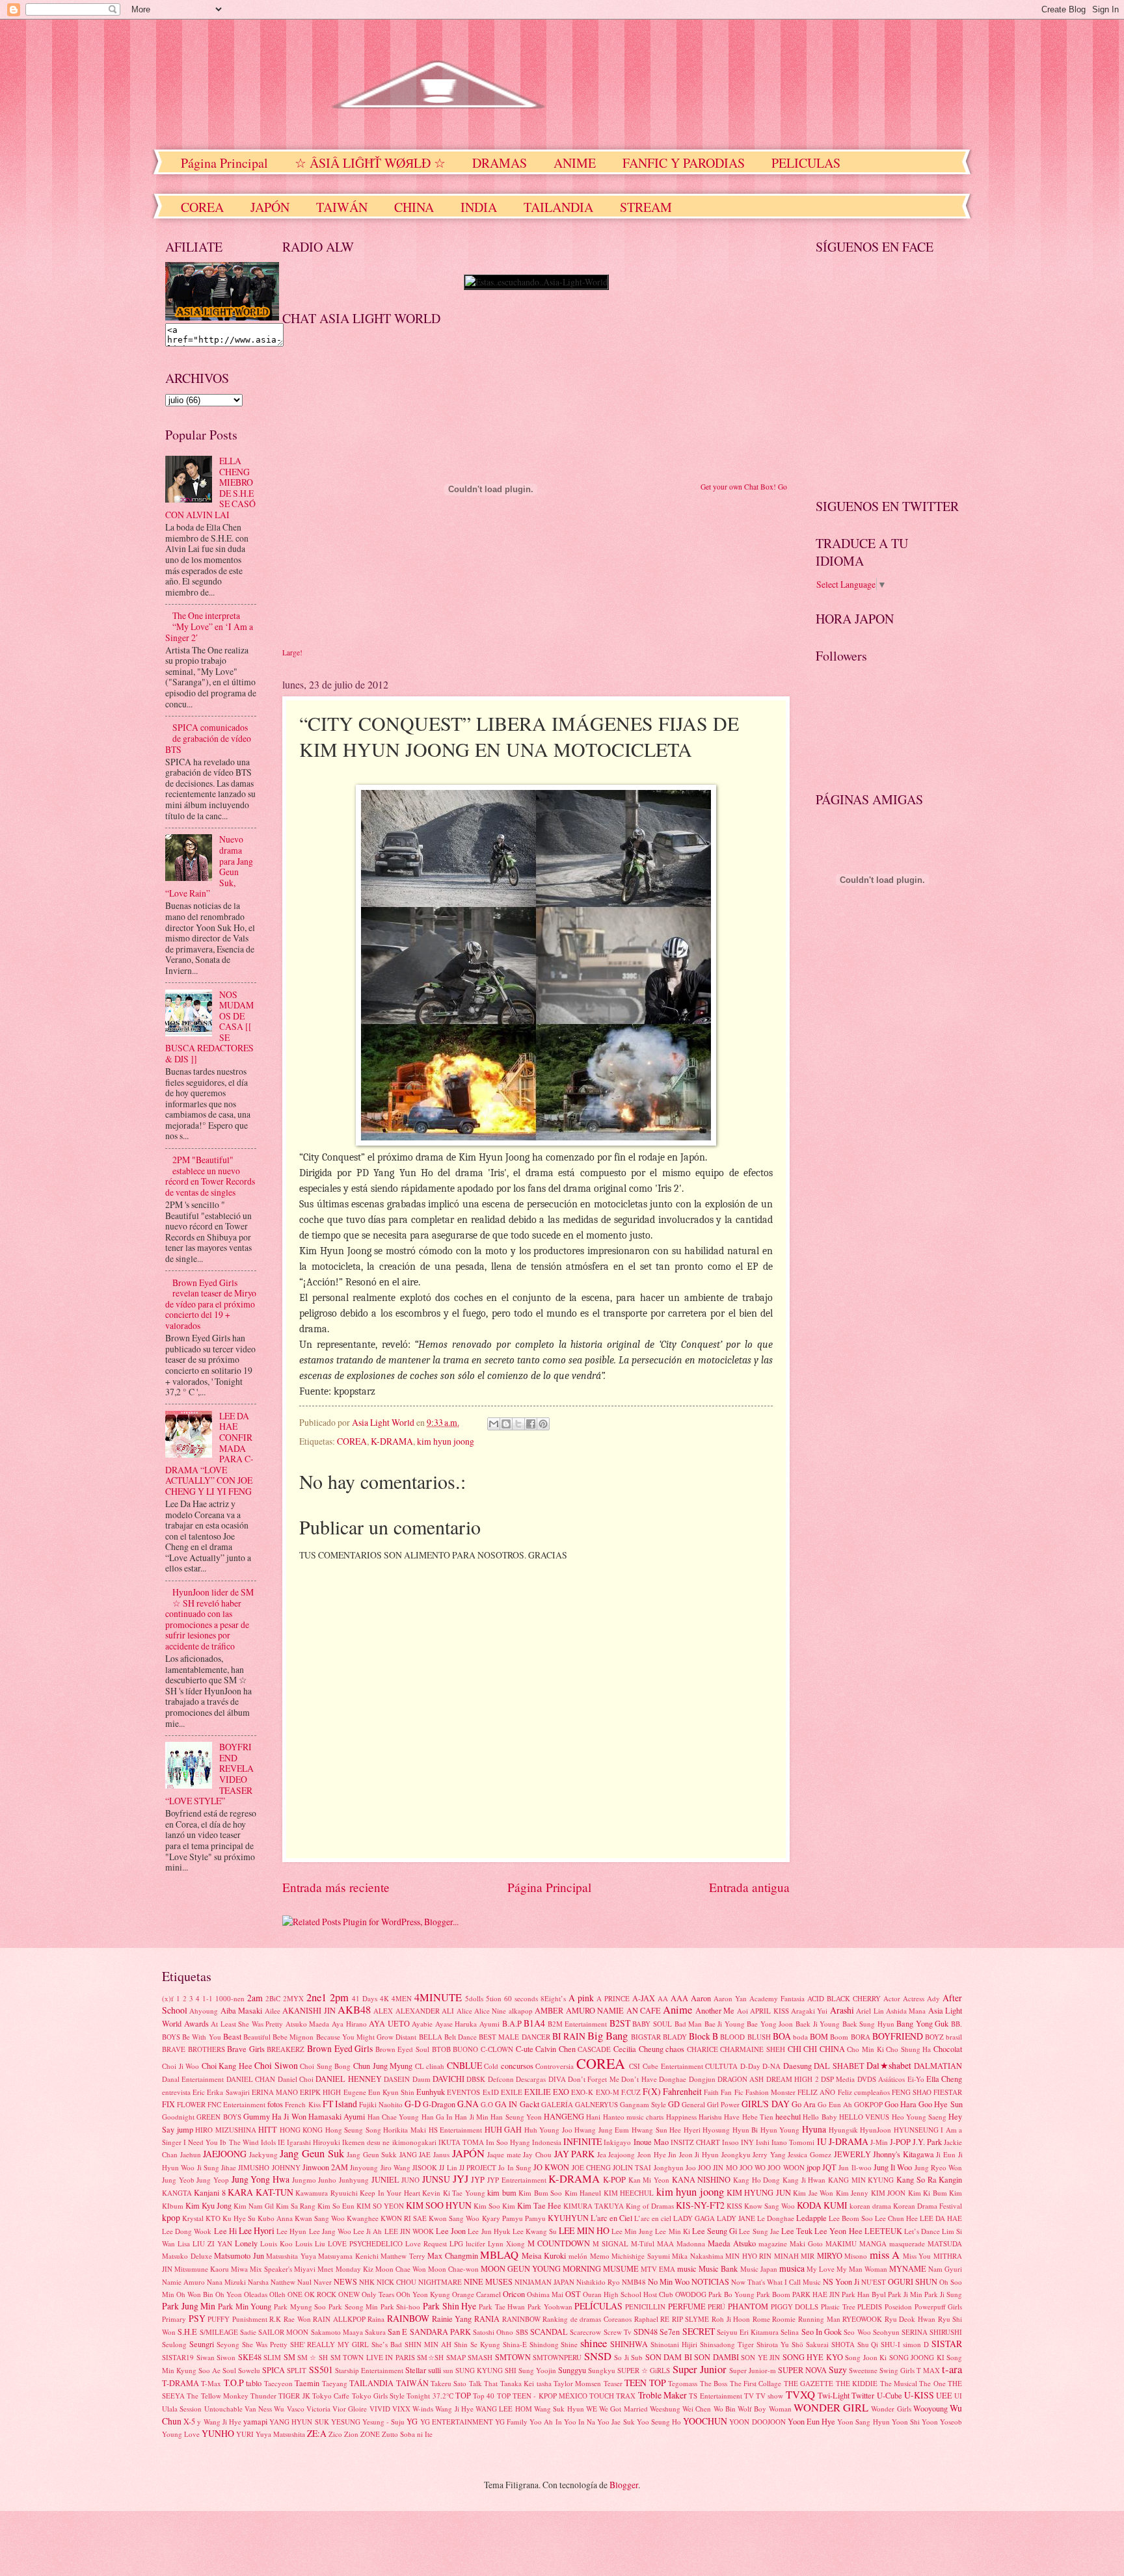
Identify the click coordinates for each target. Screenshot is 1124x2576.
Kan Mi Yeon (649, 2180)
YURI (245, 2434)
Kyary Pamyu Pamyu (514, 2218)
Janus (441, 2154)
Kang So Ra (916, 2179)
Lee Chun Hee (896, 2218)
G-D (413, 2104)
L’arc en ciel (653, 2218)
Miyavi (305, 2269)
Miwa (239, 2269)
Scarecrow (585, 2332)
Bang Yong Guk (922, 2023)
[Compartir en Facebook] (531, 1424)
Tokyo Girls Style (379, 2396)
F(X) (652, 2091)
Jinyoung (364, 2167)
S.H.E (187, 2332)
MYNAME (908, 2268)
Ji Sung (208, 2167)
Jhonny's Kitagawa (903, 2154)
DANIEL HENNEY (348, 2079)
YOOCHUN (705, 2421)
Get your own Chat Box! (738, 487)
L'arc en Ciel (611, 2218)
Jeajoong (622, 2154)
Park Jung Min (189, 2306)
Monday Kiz (355, 2269)
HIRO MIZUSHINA (226, 2130)
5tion (494, 1998)
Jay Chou (537, 2154)
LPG (456, 2243)
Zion (351, 2434)
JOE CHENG (591, 2167)
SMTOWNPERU (557, 2357)
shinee (594, 2343)
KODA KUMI (822, 2205)
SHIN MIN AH (428, 2344)
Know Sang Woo (769, 2206)
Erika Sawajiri (228, 2092)
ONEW (349, 2294)
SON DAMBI (716, 2357)
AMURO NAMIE (595, 2010)
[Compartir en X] (518, 1424)
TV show (769, 2396)
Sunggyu (572, 2370)
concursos (517, 2066)
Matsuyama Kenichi (348, 2256)
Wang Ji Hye (454, 2409)
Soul (229, 2370)
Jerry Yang (769, 2154)
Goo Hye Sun (940, 2104)
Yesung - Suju (383, 2422)
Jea (602, 2154)
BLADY (675, 2037)
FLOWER (191, 2104)
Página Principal (224, 163)
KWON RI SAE (404, 2218)
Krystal (193, 2218)
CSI (635, 2066)
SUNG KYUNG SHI (486, 2370)
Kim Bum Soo (540, 2193)
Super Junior (700, 2369)
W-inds (423, 2409)
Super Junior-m (753, 2370)
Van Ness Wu (265, 2409)
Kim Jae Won (813, 2193)
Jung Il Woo (893, 2167)
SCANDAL (549, 2332)
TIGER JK (294, 2396)
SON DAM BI (669, 2357)
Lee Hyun (291, 2231)
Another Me (715, 2010)
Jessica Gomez (810, 2154)
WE (592, 2409)
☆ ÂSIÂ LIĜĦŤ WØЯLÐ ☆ (370, 163)
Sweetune (863, 2370)
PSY (197, 2318)
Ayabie (422, 2024)
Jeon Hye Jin (657, 2154)
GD (674, 2104)
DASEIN (397, 2079)
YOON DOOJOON (757, 2422)
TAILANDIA (558, 207)
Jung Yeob (178, 2180)
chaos (675, 2049)
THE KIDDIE (857, 2383)
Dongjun (702, 2079)
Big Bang (608, 2036)
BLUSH (759, 2037)
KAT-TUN (274, 2192)
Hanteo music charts (634, 2117)
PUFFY (219, 2319)
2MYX (293, 1998)
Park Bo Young (731, 2294)
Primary (174, 2319)
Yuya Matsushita (280, 2434)
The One (932, 2383)
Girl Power (723, 2104)
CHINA (414, 207)
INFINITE (582, 2141)
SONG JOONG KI (917, 2357)
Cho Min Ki (865, 2049)
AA (663, 1998)
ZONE (370, 2434)
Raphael (646, 2319)
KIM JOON (888, 2193)
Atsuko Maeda (308, 2024)
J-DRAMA (849, 2141)
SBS (522, 2332)
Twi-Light (834, 2395)
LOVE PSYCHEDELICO (365, 2243)
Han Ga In (437, 2117)
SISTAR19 (178, 2357)
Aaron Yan (730, 1998)
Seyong (228, 2344)
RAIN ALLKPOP (339, 2319)
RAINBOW (408, 2318)
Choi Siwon (276, 2065)
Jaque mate (504, 2154)
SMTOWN (513, 2357)
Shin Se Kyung (477, 2344)
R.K (275, 2319)
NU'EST (874, 2282)
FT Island (340, 2104)
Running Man (819, 2319)
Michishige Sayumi (641, 2256)
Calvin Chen (555, 2049)
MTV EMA (658, 2269)
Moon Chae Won (401, 2269)
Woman (780, 2409)
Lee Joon (451, 2231)
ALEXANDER (418, 2011)
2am (255, 1998)
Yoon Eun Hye (811, 2421)
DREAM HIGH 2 (793, 2079)
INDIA (479, 207)
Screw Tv (618, 2332)
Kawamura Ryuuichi (326, 2193)
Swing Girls (897, 2370)
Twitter (863, 2395)
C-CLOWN (497, 2049)
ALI (448, 2011)
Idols (268, 2142)
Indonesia (547, 2142)
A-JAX (644, 1998)
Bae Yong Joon (770, 2024)
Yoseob (951, 2422)
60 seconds (521, 1998)
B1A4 (534, 2023)
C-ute (525, 2049)
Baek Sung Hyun (868, 2024)
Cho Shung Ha (908, 2049)
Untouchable (223, 2409)
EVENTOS (463, 2092)
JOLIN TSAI (632, 2167)
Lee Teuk (797, 2231)
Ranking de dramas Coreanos (587, 2319)
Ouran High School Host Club (628, 2294)
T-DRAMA (181, 2383)
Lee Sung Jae (759, 2231)
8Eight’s (553, 1998)
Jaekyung (263, 2154)
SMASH (480, 2357)
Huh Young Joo (548, 2130)
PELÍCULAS (598, 2306)
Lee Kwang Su (535, 2231)
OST (573, 2294)
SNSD (598, 2356)
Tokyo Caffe (331, 2396)
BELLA (431, 2037)
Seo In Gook (822, 2332)
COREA (202, 207)
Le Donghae (776, 2218)
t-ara (952, 2369)
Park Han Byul (864, 2294)
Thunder (263, 2396)
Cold (491, 2066)
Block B (703, 2036)
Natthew (283, 2282)
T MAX (928, 2370)
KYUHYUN (568, 2218)
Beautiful (257, 2037)
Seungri (202, 2344)
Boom (839, 2037)
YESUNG (346, 2422)
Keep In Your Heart (390, 2193)
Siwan (206, 2357)
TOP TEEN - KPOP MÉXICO (542, 2396)
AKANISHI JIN (309, 2010)
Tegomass (683, 2383)
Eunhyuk (431, 2092)
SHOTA (843, 2344)
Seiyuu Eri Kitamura (748, 2332)
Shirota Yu (773, 2344)
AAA (679, 1998)
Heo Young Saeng (919, 2117)
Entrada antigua (749, 1887)
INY (747, 2142)
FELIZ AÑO (816, 2092)
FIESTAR (948, 2092)
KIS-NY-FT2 (700, 2205)
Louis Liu (310, 2243)
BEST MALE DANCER (514, 2037)
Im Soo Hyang (508, 2142)
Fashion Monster (770, 2092)
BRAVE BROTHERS (194, 2049)
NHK (367, 2282)
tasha (544, 2383)
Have (732, 2117)
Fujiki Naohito (381, 2104)
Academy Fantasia (777, 1998)
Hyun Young (780, 2130)
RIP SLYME (691, 2319)
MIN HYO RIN (748, 2256)
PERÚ (716, 2307)
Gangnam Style (643, 2104)
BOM (819, 2036)
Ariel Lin (870, 2011)
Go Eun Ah (835, 2104)
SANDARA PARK (440, 2332)
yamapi (255, 2421)
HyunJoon (876, 2130)
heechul (788, 2116)
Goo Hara (901, 2104)
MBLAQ (499, 2255)
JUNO (410, 2180)
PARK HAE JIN (816, 2294)
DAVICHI (448, 2079)
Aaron (701, 1998)
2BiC (273, 1998)
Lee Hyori (257, 2230)
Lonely (246, 2243)
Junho (327, 2180)
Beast (232, 2036)
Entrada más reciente (336, 1887)
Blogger (624, 2485)
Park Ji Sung (943, 2294)
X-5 (189, 2421)
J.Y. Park (927, 2142)
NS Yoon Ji (841, 2281)
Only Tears (378, 2294)
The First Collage (756, 2383)
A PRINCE (613, 1998)
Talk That (483, 2383)
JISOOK (425, 2167)
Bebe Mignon (293, 2037)
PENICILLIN (645, 2307)
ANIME (575, 163)
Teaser (613, 2383)
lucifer (475, 2243)
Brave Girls (246, 2049)
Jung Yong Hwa (261, 2179)
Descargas (531, 2079)
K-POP (614, 2179)
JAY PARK (575, 2154)
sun (448, 2370)
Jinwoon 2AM (325, 2167)
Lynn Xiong (506, 2243)
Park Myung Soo (300, 2307)
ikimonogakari (414, 2142)
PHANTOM (748, 2306)
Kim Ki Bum (928, 2193)
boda (800, 2037)
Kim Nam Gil (254, 2206)
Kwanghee (363, 2218)
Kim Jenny (852, 2193)
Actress (914, 1998)
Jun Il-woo (855, 2167)
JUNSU (436, 2179)
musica (792, 2268)
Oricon (514, 2294)
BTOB (441, 2049)
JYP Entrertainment (517, 2180)
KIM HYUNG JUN (759, 2192)
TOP (463, 2395)
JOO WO (753, 2167)
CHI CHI (803, 2049)
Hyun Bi (745, 2130)
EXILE (512, 2092)
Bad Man (689, 2024)
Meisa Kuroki (544, 2255)
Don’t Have (639, 2079)
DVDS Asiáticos (881, 2079)
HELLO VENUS (864, 2117)
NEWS (345, 2281)
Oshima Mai (545, 2294)
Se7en (670, 2332)
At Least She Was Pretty (247, 2024)
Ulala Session (182, 2409)
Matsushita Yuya (291, 2256)
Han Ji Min (472, 2117)
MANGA (873, 2243)
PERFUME (687, 2306)
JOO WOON (786, 2167)
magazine (773, 2243)
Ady (933, 1998)
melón (578, 2256)
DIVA (557, 2079)
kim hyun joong (446, 1441)
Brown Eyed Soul (402, 2049)
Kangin (950, 2179)
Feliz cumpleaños (864, 2092)
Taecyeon (278, 2383)
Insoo (730, 2142)
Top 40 (484, 2396)
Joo (691, 2167)
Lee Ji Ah (368, 2231)
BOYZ (934, 2037)
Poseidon (898, 2307)
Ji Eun (946, 2154)
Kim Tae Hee (539, 2205)
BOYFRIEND (898, 2036)
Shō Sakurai (810, 2344)
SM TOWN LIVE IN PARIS (373, 2357)
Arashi (842, 2010)
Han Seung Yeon (516, 2117)
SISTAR (947, 2344)
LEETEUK (883, 2231)
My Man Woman (862, 2269)
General (693, 2104)
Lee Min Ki (672, 2231)
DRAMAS (500, 163)
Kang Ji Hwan (804, 2180)
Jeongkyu (736, 2154)
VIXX (401, 2409)
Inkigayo (617, 2142)
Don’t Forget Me (594, 2079)
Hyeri (692, 2130)
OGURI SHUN (913, 2281)
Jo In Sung (515, 2167)
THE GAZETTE (809, 2383)
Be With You (201, 2037)
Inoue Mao (651, 2142)
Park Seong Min (353, 2307)
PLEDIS (870, 2307)
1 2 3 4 (188, 1998)
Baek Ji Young (818, 2024)
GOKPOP (868, 2104)
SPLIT (297, 2370)
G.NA (468, 2104)
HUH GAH (503, 2129)
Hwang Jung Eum (602, 2130)
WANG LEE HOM (504, 2409)
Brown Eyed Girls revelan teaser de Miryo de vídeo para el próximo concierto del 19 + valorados (211, 1304)
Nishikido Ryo (598, 2282)
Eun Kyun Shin (391, 2092)
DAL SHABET (839, 2066)
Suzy (838, 2370)
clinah (435, 2066)
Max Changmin (453, 2255)
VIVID (380, 2409)
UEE (944, 2395)
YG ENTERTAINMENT (457, 2422)
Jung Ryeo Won (939, 2167)
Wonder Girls (891, 2409)
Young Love (181, 2434)
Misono (856, 2256)
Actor (892, 1998)
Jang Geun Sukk (372, 2154)
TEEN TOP (645, 2383)
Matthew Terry (403, 2256)
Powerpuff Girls (939, 2307)
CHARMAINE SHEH (753, 2049)
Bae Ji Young (725, 2024)
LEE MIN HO (584, 2230)
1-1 (207, 1998)
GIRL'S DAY (765, 2104)
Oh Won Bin (195, 2294)
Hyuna (814, 2129)
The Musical (899, 2383)
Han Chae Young (394, 2117)
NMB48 (634, 2282)
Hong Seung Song (353, 2130)
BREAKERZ (286, 2049)
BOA (782, 2036)
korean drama (870, 2206)
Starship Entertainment (369, 2370)
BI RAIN (569, 2036)
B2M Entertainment (578, 2024)
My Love (821, 2269)
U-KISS (919, 2395)
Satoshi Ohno (493, 2332)
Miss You (917, 2256)
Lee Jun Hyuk (489, 2231)
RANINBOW (521, 2319)
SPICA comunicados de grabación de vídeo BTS (208, 738)
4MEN (402, 1998)
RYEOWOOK (862, 2319)
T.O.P (234, 2383)
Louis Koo (276, 2243)
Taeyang (335, 2383)
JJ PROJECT (478, 2167)
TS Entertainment (715, 2396)
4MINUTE (438, 1997)
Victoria (318, 2409)
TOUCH (602, 2396)
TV (749, 2396)
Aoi (743, 2011)
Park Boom (773, 2294)
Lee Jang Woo (330, 2231)
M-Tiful (643, 2243)
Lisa (184, 2243)
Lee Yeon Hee (838, 2231)
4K (384, 1998)
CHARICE (702, 2049)
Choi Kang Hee (227, 2066)
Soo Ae (209, 2370)
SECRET (699, 2331)
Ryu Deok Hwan (910, 2319)
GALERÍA (557, 2104)
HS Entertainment (456, 2130)
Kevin (431, 2193)
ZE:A (317, 2433)
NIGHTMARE (440, 2282)
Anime (677, 2010)
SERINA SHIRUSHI (932, 2332)
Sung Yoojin (537, 2370)
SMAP (456, 2357)
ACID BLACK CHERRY (844, 1998)
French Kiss (302, 2104)
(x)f (168, 1998)
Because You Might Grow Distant (367, 2037)
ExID (491, 2092)
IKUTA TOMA (461, 2142)
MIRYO (830, 2255)
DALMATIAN (938, 2066)
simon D (916, 2344)
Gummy (257, 2116)
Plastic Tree (838, 2307)
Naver (323, 2282)
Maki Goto (806, 2243)
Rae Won (297, 2319)
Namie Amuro (183, 2282)
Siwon (226, 2357)
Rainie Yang (452, 2319)
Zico (335, 2434)
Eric (199, 2092)
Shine (569, 2344)
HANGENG (564, 2116)
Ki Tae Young (464, 2193)
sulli (435, 2370)
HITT (268, 2129)
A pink (581, 1998)
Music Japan (759, 2269)
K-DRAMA (392, 1441)
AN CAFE (644, 2010)
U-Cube (890, 2395)
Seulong (174, 2344)
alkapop (521, 2011)
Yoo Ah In (545, 2422)
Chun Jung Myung (383, 2066)
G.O (487, 2104)
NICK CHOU (396, 2282)
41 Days (365, 1998)
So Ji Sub (628, 2357)
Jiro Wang (395, 2167)
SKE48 (250, 2357)
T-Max (211, 2383)
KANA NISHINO (702, 2179)
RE (665, 2319)
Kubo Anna (275, 2218)
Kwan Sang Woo (320, 2218)
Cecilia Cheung (638, 2049)
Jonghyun (669, 2167)
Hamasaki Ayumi (337, 2116)
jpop (813, 2167)
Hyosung (716, 2130)
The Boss (714, 2383)
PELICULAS (806, 163)
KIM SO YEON (380, 2206)
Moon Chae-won (453, 2269)
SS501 (321, 2370)
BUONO (465, 2049)
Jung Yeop (213, 2180)
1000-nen (230, 1998)
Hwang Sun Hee (656, 2130)
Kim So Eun (336, 2206)
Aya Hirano (349, 2024)
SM (289, 2357)
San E (397, 2332)
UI (958, 2396)
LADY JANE (736, 2218)
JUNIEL (385, 2179)
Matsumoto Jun (239, 2255)
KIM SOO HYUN (439, 2205)
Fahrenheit (682, 2091)
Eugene (355, 2092)
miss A (885, 2255)
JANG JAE (415, 2154)
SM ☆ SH (313, 2357)
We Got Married (623, 2409)
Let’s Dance (922, 2231)
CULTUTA (721, 2066)
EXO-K (582, 2092)
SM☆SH (430, 2357)
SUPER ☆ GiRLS (644, 2370)
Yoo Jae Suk (616, 2422)
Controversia (555, 2066)
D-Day (750, 2066)
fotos (275, 2104)
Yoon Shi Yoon (915, 2422)
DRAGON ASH (741, 2079)
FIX (168, 2104)
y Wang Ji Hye (219, 2422)
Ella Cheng (944, 2079)
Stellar (416, 2370)
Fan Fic (732, 2092)
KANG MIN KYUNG (861, 2180)
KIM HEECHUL (629, 2193)
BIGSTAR (646, 2037)
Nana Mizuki (226, 2282)
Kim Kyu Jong (208, 2205)
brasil (954, 2037)
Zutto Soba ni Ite (407, 2434)
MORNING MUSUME (601, 2268)
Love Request (426, 2243)
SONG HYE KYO (813, 2357)
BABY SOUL (652, 2024)
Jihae (229, 2167)
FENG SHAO (912, 2092)
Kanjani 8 (209, 2192)
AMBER (549, 2010)
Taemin (307, 2383)
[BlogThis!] (506, 1424)
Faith (711, 2092)
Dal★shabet (889, 2065)
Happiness (681, 2117)
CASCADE (594, 2049)
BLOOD (732, 2037)
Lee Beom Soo (851, 2218)
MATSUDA (945, 2243)
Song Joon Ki (866, 2357)
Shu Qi (868, 2344)
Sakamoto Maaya (337, 2332)
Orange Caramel (476, 2294)
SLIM (272, 2357)
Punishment (250, 2319)
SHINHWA (629, 2344)
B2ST (620, 2023)
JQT (829, 2167)
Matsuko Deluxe (187, 2256)
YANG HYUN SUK (299, 2422)
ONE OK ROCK (312, 2294)
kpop (171, 2217)
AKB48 (354, 2010)
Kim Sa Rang (296, 2206)
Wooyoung (930, 2408)
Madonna (691, 2243)
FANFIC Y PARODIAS (684, 163)
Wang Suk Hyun (559, 2409)
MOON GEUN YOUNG (521, 2268)
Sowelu (249, 2370)
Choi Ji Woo (181, 2066)
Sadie (248, 2332)
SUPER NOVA (802, 2370)
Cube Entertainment (673, 2066)
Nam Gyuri (945, 2269)
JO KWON (551, 2167)
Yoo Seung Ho (659, 2422)
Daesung (797, 2066)
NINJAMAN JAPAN (544, 2282)
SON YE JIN (760, 2357)
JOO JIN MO (718, 2167)
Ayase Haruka (456, 2024)
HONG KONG (301, 2130)
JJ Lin (448, 2167)
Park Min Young (245, 2306)
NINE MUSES (488, 2281)
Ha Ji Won (289, 2116)
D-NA (771, 2066)
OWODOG (691, 2294)
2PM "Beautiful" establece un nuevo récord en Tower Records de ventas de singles (210, 1176)
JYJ (461, 2179)
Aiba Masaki (241, 2010)
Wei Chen (697, 2409)
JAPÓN (270, 207)
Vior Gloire (350, 2409)
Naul (304, 2282)
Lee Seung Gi (715, 2231)
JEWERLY (852, 2154)
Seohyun (886, 2332)
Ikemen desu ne (366, 2142)
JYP (478, 2179)
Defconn (501, 2079)
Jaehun (191, 2154)
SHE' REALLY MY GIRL (330, 2344)
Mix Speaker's (271, 2269)
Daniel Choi (296, 2079)
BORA (861, 2037)
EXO (561, 2092)
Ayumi (489, 2024)
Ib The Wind (239, 2142)
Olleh (277, 2294)
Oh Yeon (229, 2294)
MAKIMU (841, 2243)
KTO (213, 2218)
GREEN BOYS (219, 2117)
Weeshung (665, 2409)
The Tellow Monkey (218, 2396)
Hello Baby (820, 2117)
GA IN (506, 2104)
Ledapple (811, 2218)
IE (281, 2142)
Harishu (710, 2117)
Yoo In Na (580, 2422)
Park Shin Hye (449, 2306)
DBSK (476, 2079)
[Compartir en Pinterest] (543, 1424)
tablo (254, 2383)
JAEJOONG (225, 2154)
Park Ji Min (905, 2294)
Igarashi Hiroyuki (314, 2142)
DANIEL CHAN (251, 2079)
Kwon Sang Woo (454, 2218)
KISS (734, 2206)
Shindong (544, 2344)
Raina (376, 2319)
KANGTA (177, 2193)
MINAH (786, 2256)
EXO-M (608, 2092)
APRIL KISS (769, 2011)
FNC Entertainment (236, 2104)
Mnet (325, 2269)
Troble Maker (662, 2395)
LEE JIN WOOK (409, 2231)
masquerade (907, 2243)
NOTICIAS (710, 2281)
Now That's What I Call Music (776, 2282)
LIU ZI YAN (212, 2243)
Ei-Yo (916, 2079)
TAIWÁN (342, 207)
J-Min (879, 2142)
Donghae (673, 2079)
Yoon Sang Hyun (863, 2422)
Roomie (784, 2319)
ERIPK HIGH (320, 2092)
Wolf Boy (752, 2409)
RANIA (487, 2319)
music (687, 2268)
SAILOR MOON (283, 2332)
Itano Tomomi (793, 2142)
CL (420, 2066)
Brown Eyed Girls (340, 2048)
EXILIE (538, 2092)
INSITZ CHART (695, 2142)
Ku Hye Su (239, 2218)
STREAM (646, 207)
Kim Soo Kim (494, 2206)
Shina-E (515, 2344)
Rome (761, 2319)
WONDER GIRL (831, 2408)
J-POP (900, 2142)
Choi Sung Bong (325, 2066)
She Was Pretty (265, 2344)
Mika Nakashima (698, 2256)
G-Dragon (439, 2104)
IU (822, 2141)
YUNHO (218, 2433)
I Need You (201, 2142)
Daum (421, 2079)
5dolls (474, 1998)
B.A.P (512, 2023)
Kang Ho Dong (756, 2180)
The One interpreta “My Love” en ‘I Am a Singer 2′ (209, 626)
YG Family (511, 2422)
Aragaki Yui (809, 2011)
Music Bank (718, 2268)
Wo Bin (725, 2409)
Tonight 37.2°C (430, 2396)
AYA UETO (389, 2023)
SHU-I (890, 2344)
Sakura (375, 2332)
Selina (790, 2332)
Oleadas (256, 2294)
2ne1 (316, 1997)
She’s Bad (387, 2344)
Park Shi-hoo (401, 2307)
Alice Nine (490, 2011)
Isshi (763, 2142)
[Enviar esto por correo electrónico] (494, 1424)
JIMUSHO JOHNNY (269, 2167)
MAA (665, 2243)
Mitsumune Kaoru (202, 2269)
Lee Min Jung (632, 2231)
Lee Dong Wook (187, 2231)
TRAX (626, 2396)
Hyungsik (843, 2130)
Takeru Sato (448, 2383)
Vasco (296, 2409)
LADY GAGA (694, 2218)
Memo (600, 2256)
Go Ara (804, 2104)
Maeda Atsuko (732, 2243)
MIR (808, 2256)
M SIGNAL (610, 2243)
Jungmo (304, 2180)
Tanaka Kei (517, 2383)
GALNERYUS (596, 2104)
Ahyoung (204, 2011)
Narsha (258, 2282)
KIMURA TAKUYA (594, 2206)
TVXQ (800, 2395)
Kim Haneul (583, 2193)
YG (412, 2421)
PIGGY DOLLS (795, 2307)
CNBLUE (464, 2065)
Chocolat (948, 2049)
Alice (464, 2011)
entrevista (176, 2092)
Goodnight (178, 2117)
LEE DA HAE (941, 2218)
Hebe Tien (758, 2117)
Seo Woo (857, 2332)
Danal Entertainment (193, 2079)
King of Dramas (650, 2206)
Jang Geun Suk (312, 2153)
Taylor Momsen (577, 2383)
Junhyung (354, 2180)
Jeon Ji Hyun (699, 2154)
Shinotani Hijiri (674, 2344)
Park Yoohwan (550, 2307)
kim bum (502, 2192)
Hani (593, 2117)
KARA (240, 2192)
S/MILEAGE (219, 2332)
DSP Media (838, 2079)
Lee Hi (225, 2231)
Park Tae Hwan (502, 2307)
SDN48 (646, 2332)
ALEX (383, 2011)
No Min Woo (669, 2281)
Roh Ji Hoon (731, 2319)
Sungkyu (602, 2370)
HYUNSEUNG (916, 2130)
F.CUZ (631, 2092)
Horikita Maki (405, 2130)
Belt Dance (461, 2037)
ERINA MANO (275, 2092)
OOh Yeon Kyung (423, 2294)
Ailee (273, 2011)
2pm (339, 1997)
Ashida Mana (906, 2011)
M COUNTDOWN (559, 2243)
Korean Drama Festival (928, 2206)
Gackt (529, 2104)
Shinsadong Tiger (727, 2344)
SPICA (274, 2370)
